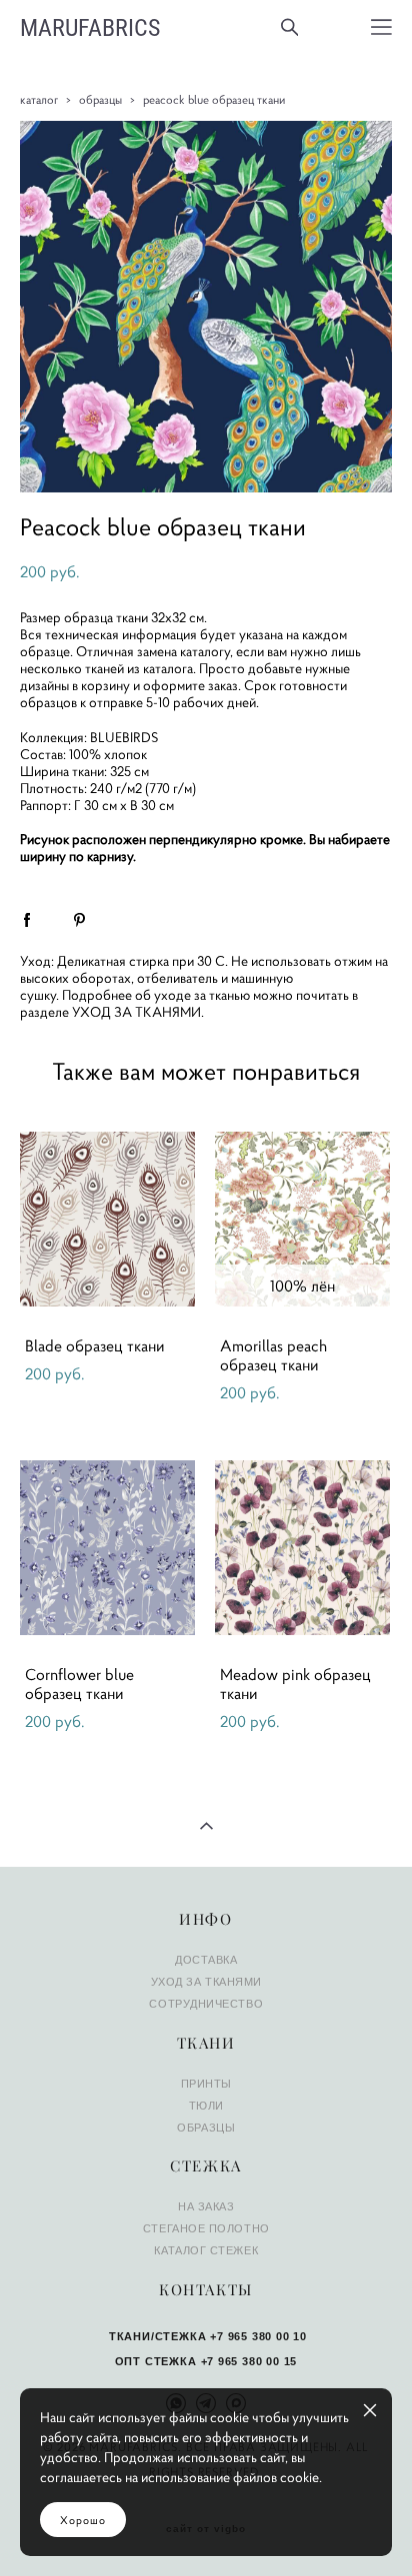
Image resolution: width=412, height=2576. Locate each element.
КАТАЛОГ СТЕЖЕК (206, 2250)
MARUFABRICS (90, 27)
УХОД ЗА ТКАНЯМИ (136, 1012)
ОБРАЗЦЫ (206, 2128)
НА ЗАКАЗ (206, 2206)
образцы (100, 99)
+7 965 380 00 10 (258, 2336)
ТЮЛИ (206, 2106)
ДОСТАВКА (206, 1960)
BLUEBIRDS (124, 738)
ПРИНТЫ (206, 2084)
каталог (39, 99)
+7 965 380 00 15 (249, 2361)
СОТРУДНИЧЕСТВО (206, 2004)
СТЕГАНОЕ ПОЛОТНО (206, 2228)
